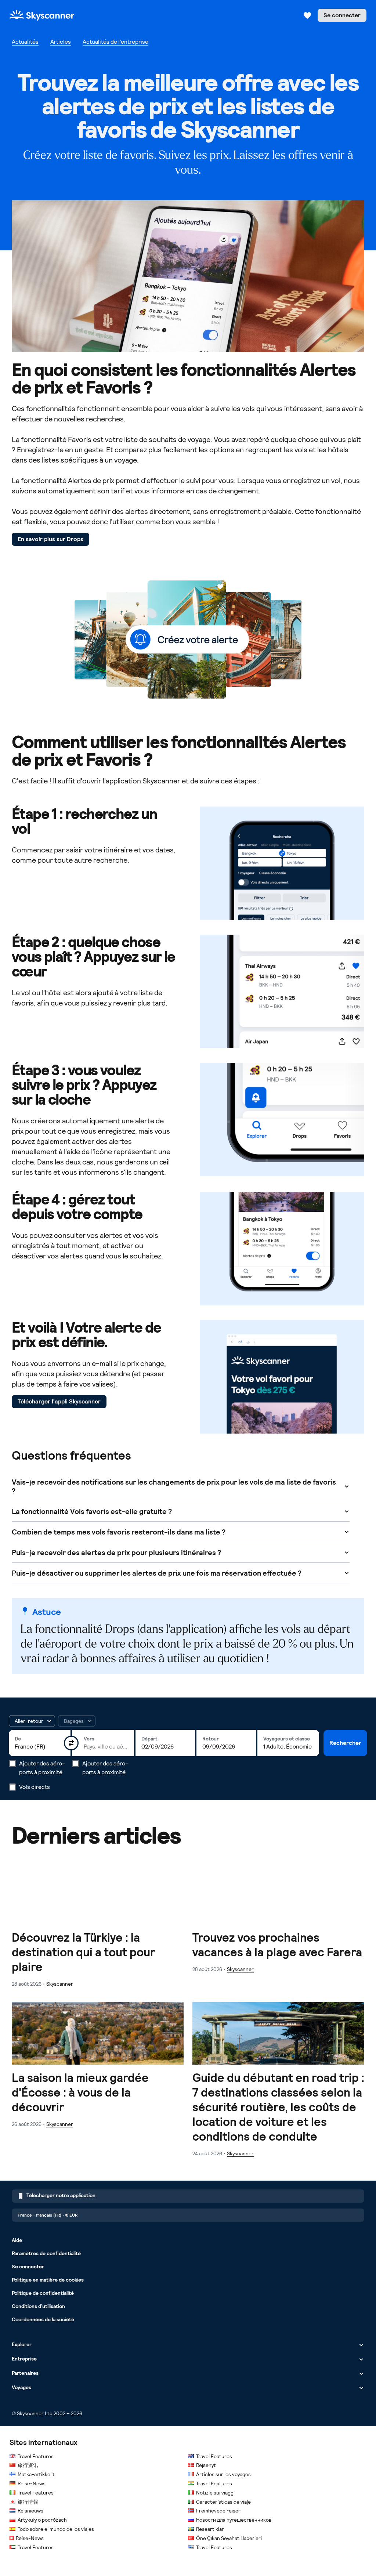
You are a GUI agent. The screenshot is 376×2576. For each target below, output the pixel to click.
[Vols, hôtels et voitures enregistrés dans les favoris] (307, 15)
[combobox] (40, 1747)
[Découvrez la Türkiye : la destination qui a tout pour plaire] (98, 1925)
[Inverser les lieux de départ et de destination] (71, 1743)
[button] (32, 1721)
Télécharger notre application (61, 2195)
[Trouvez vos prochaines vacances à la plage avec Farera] (278, 1917)
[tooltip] (77, 1721)
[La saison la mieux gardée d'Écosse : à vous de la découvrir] (98, 2065)
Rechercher (345, 1743)
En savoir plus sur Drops (50, 539)
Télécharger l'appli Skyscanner (59, 1401)
